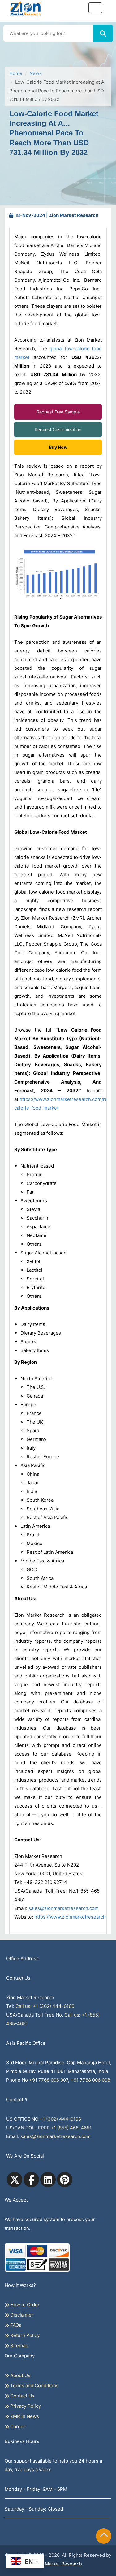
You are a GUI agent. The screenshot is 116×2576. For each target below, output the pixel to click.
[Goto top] (104, 2536)
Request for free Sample (58, 67)
